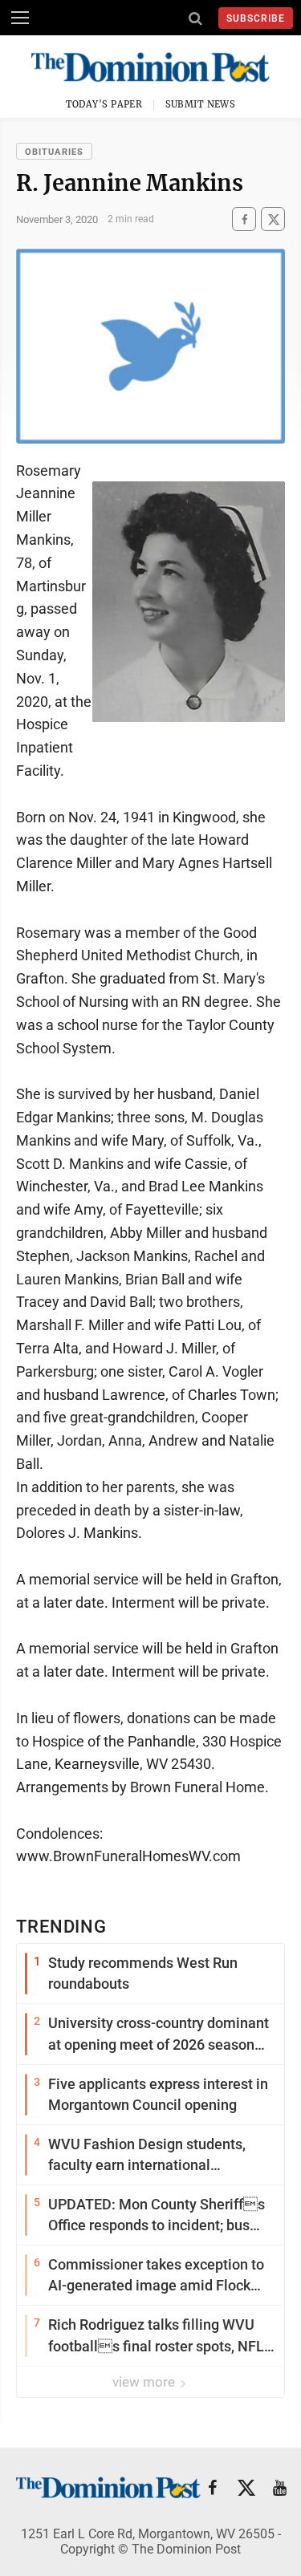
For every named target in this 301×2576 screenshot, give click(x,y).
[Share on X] (273, 219)
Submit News (201, 104)
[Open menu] (20, 18)
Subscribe (256, 18)
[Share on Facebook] (244, 219)
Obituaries (54, 152)
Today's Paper (104, 104)
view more (145, 2382)
